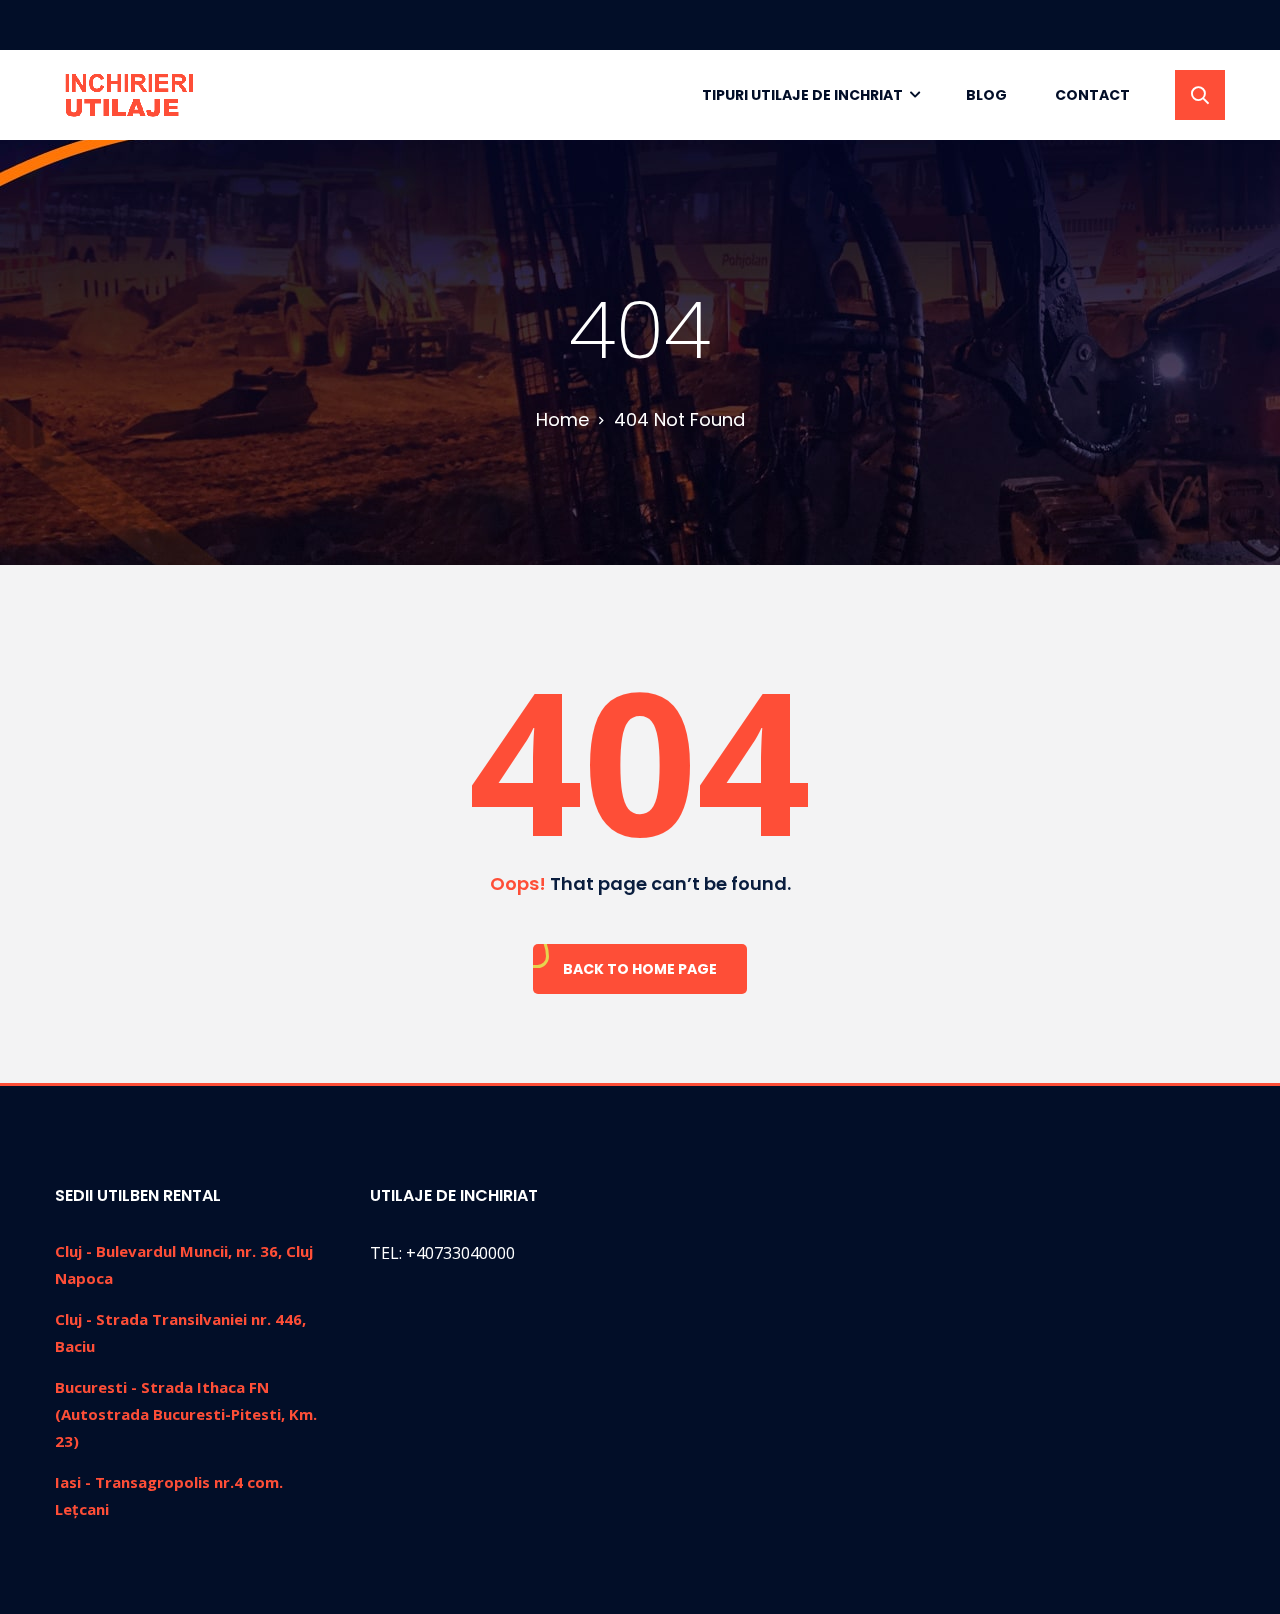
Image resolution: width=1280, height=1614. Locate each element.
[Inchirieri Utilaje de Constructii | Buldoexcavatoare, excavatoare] (131, 95)
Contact (1092, 95)
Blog (986, 95)
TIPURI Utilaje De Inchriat (802, 95)
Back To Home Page (640, 969)
